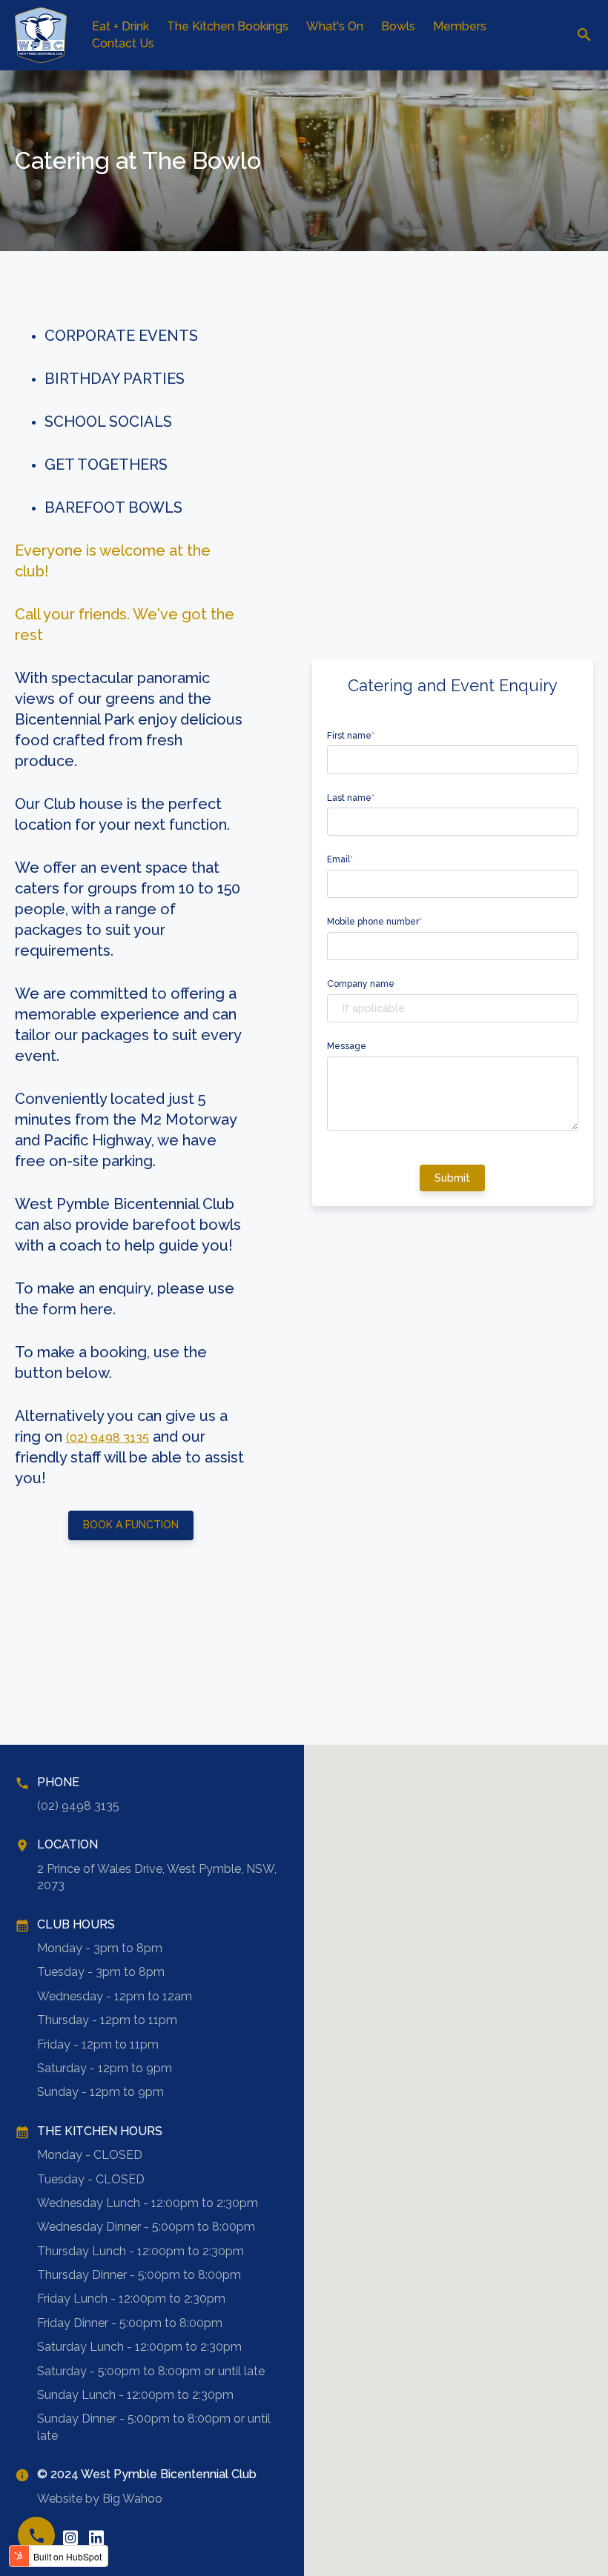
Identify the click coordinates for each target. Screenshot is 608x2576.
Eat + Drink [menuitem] (120, 26)
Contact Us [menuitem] (123, 43)
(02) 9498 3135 (108, 1438)
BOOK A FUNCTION (131, 1525)
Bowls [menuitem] (398, 26)
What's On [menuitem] (335, 26)
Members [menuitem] (460, 26)
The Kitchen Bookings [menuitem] (228, 26)
